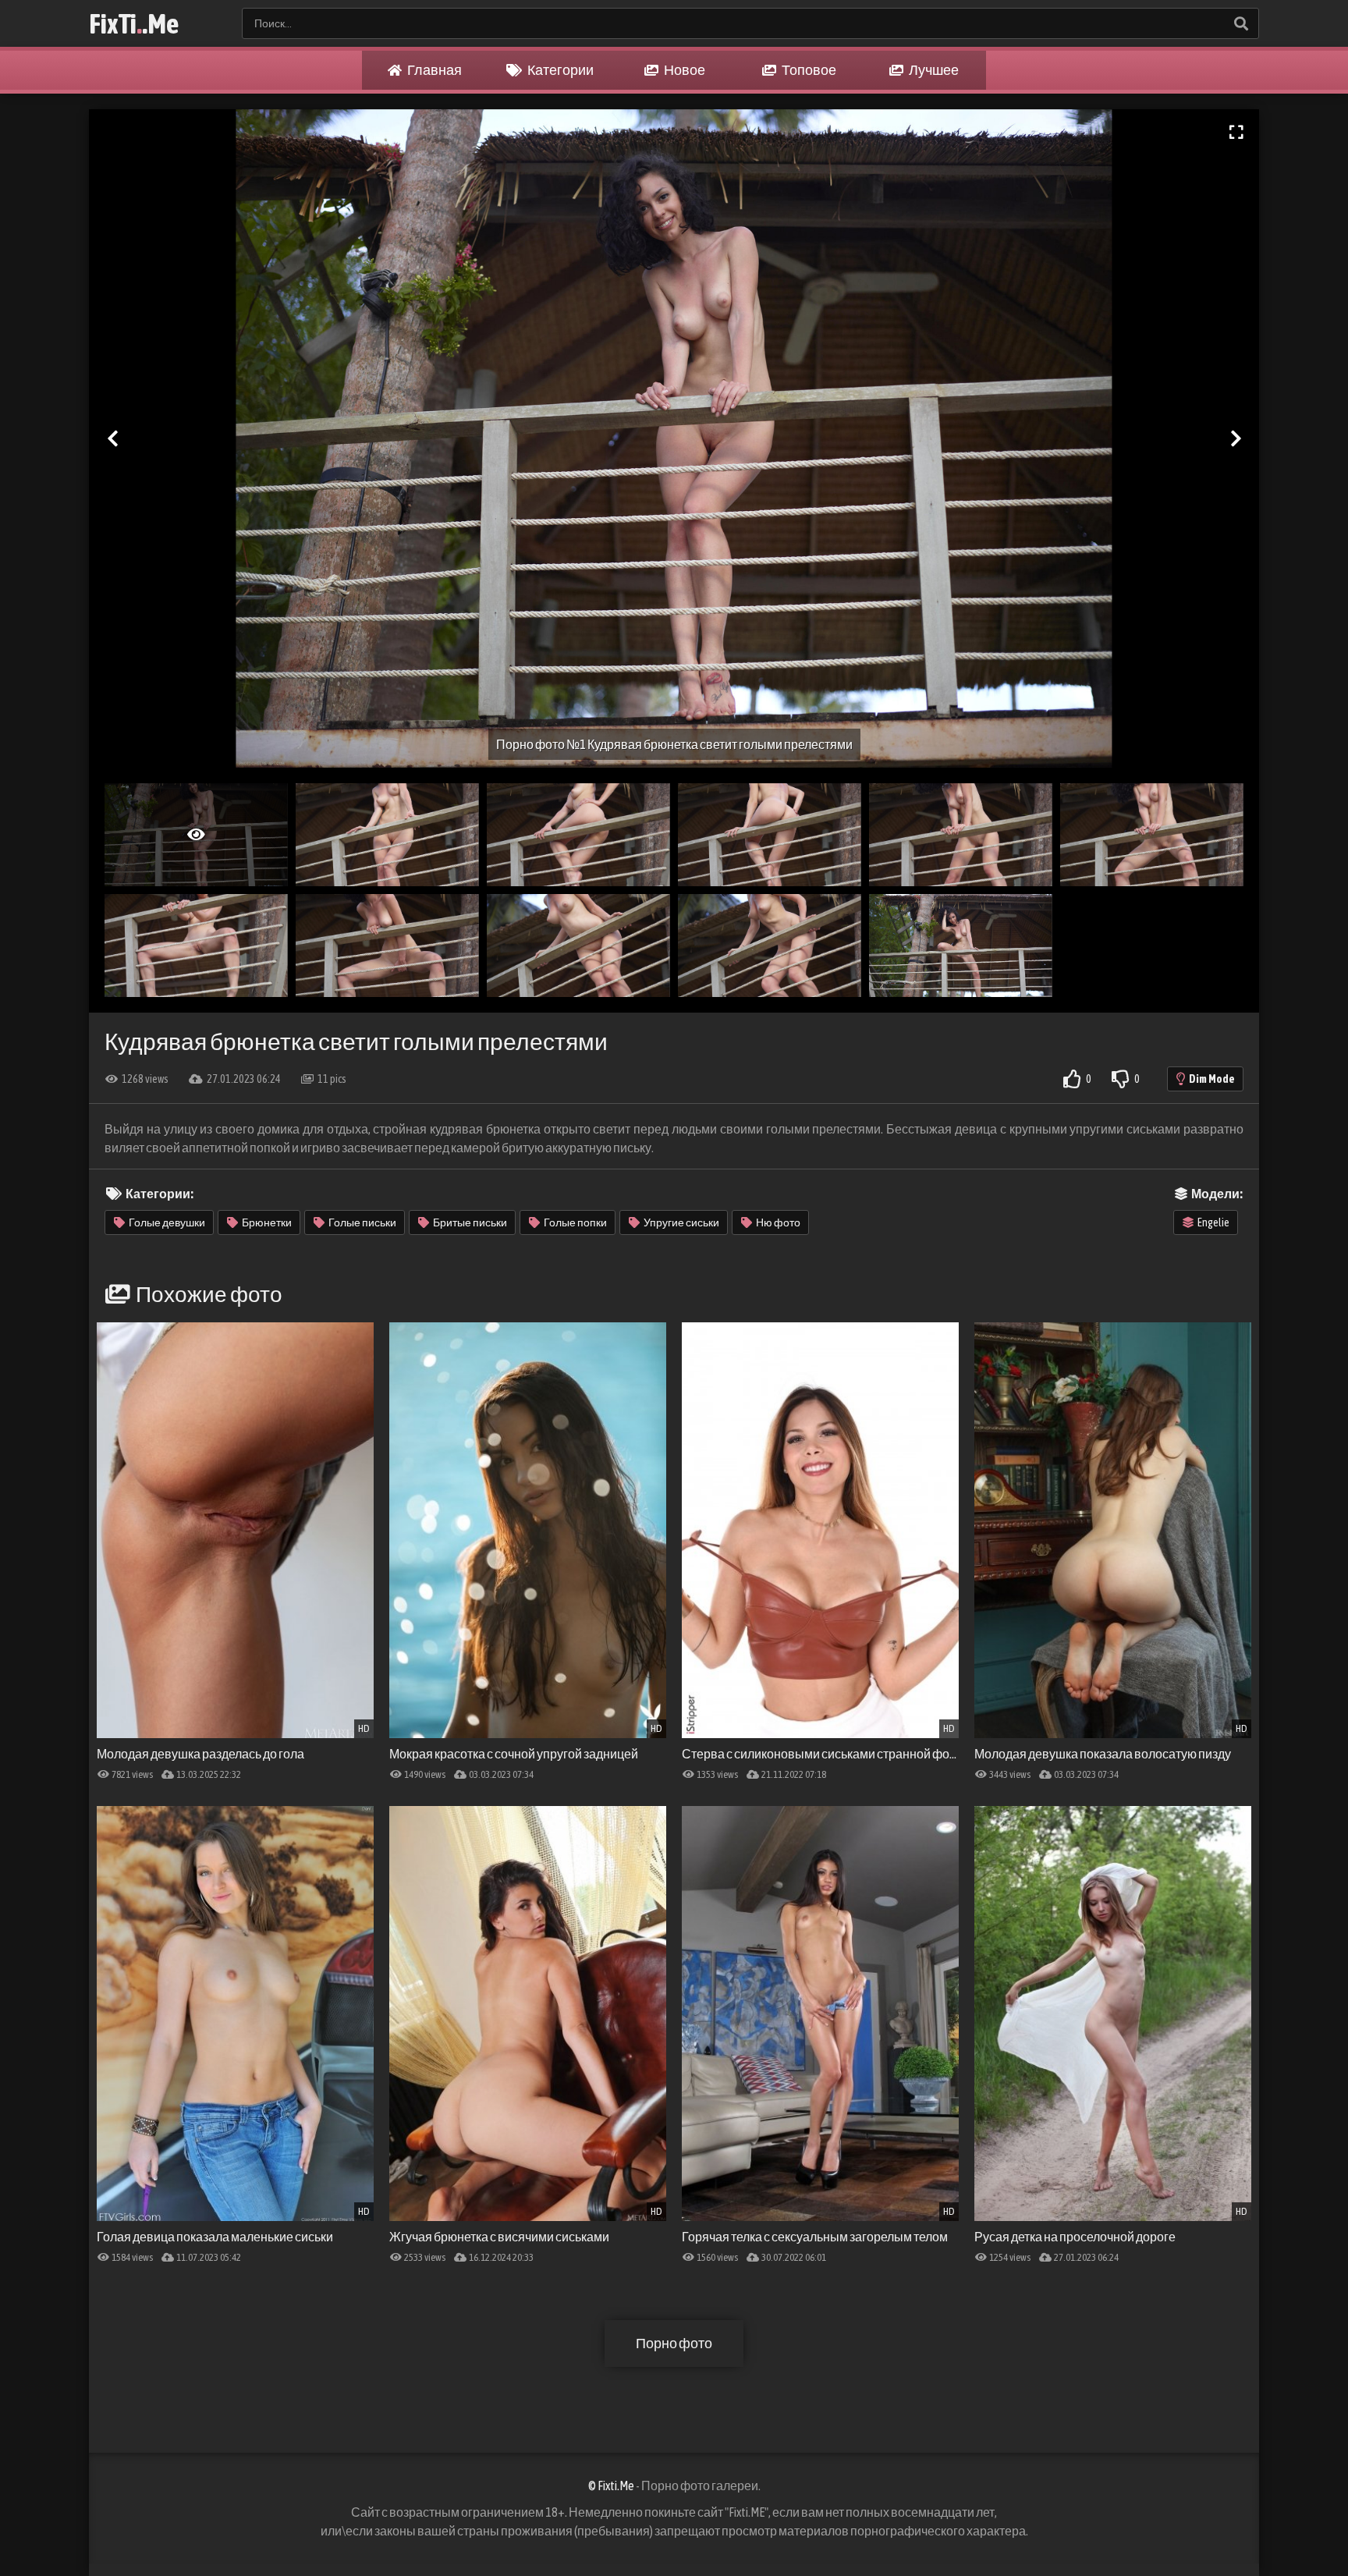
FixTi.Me (134, 23)
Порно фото (674, 2343)
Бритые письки (470, 1222)
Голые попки (575, 1222)
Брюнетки (267, 1222)
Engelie (1213, 1222)
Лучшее (933, 70)
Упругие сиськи (681, 1222)
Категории (560, 70)
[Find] (1240, 23)
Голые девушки (167, 1222)
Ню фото (778, 1222)
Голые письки (362, 1222)
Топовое (808, 70)
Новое (684, 70)
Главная (434, 70)
